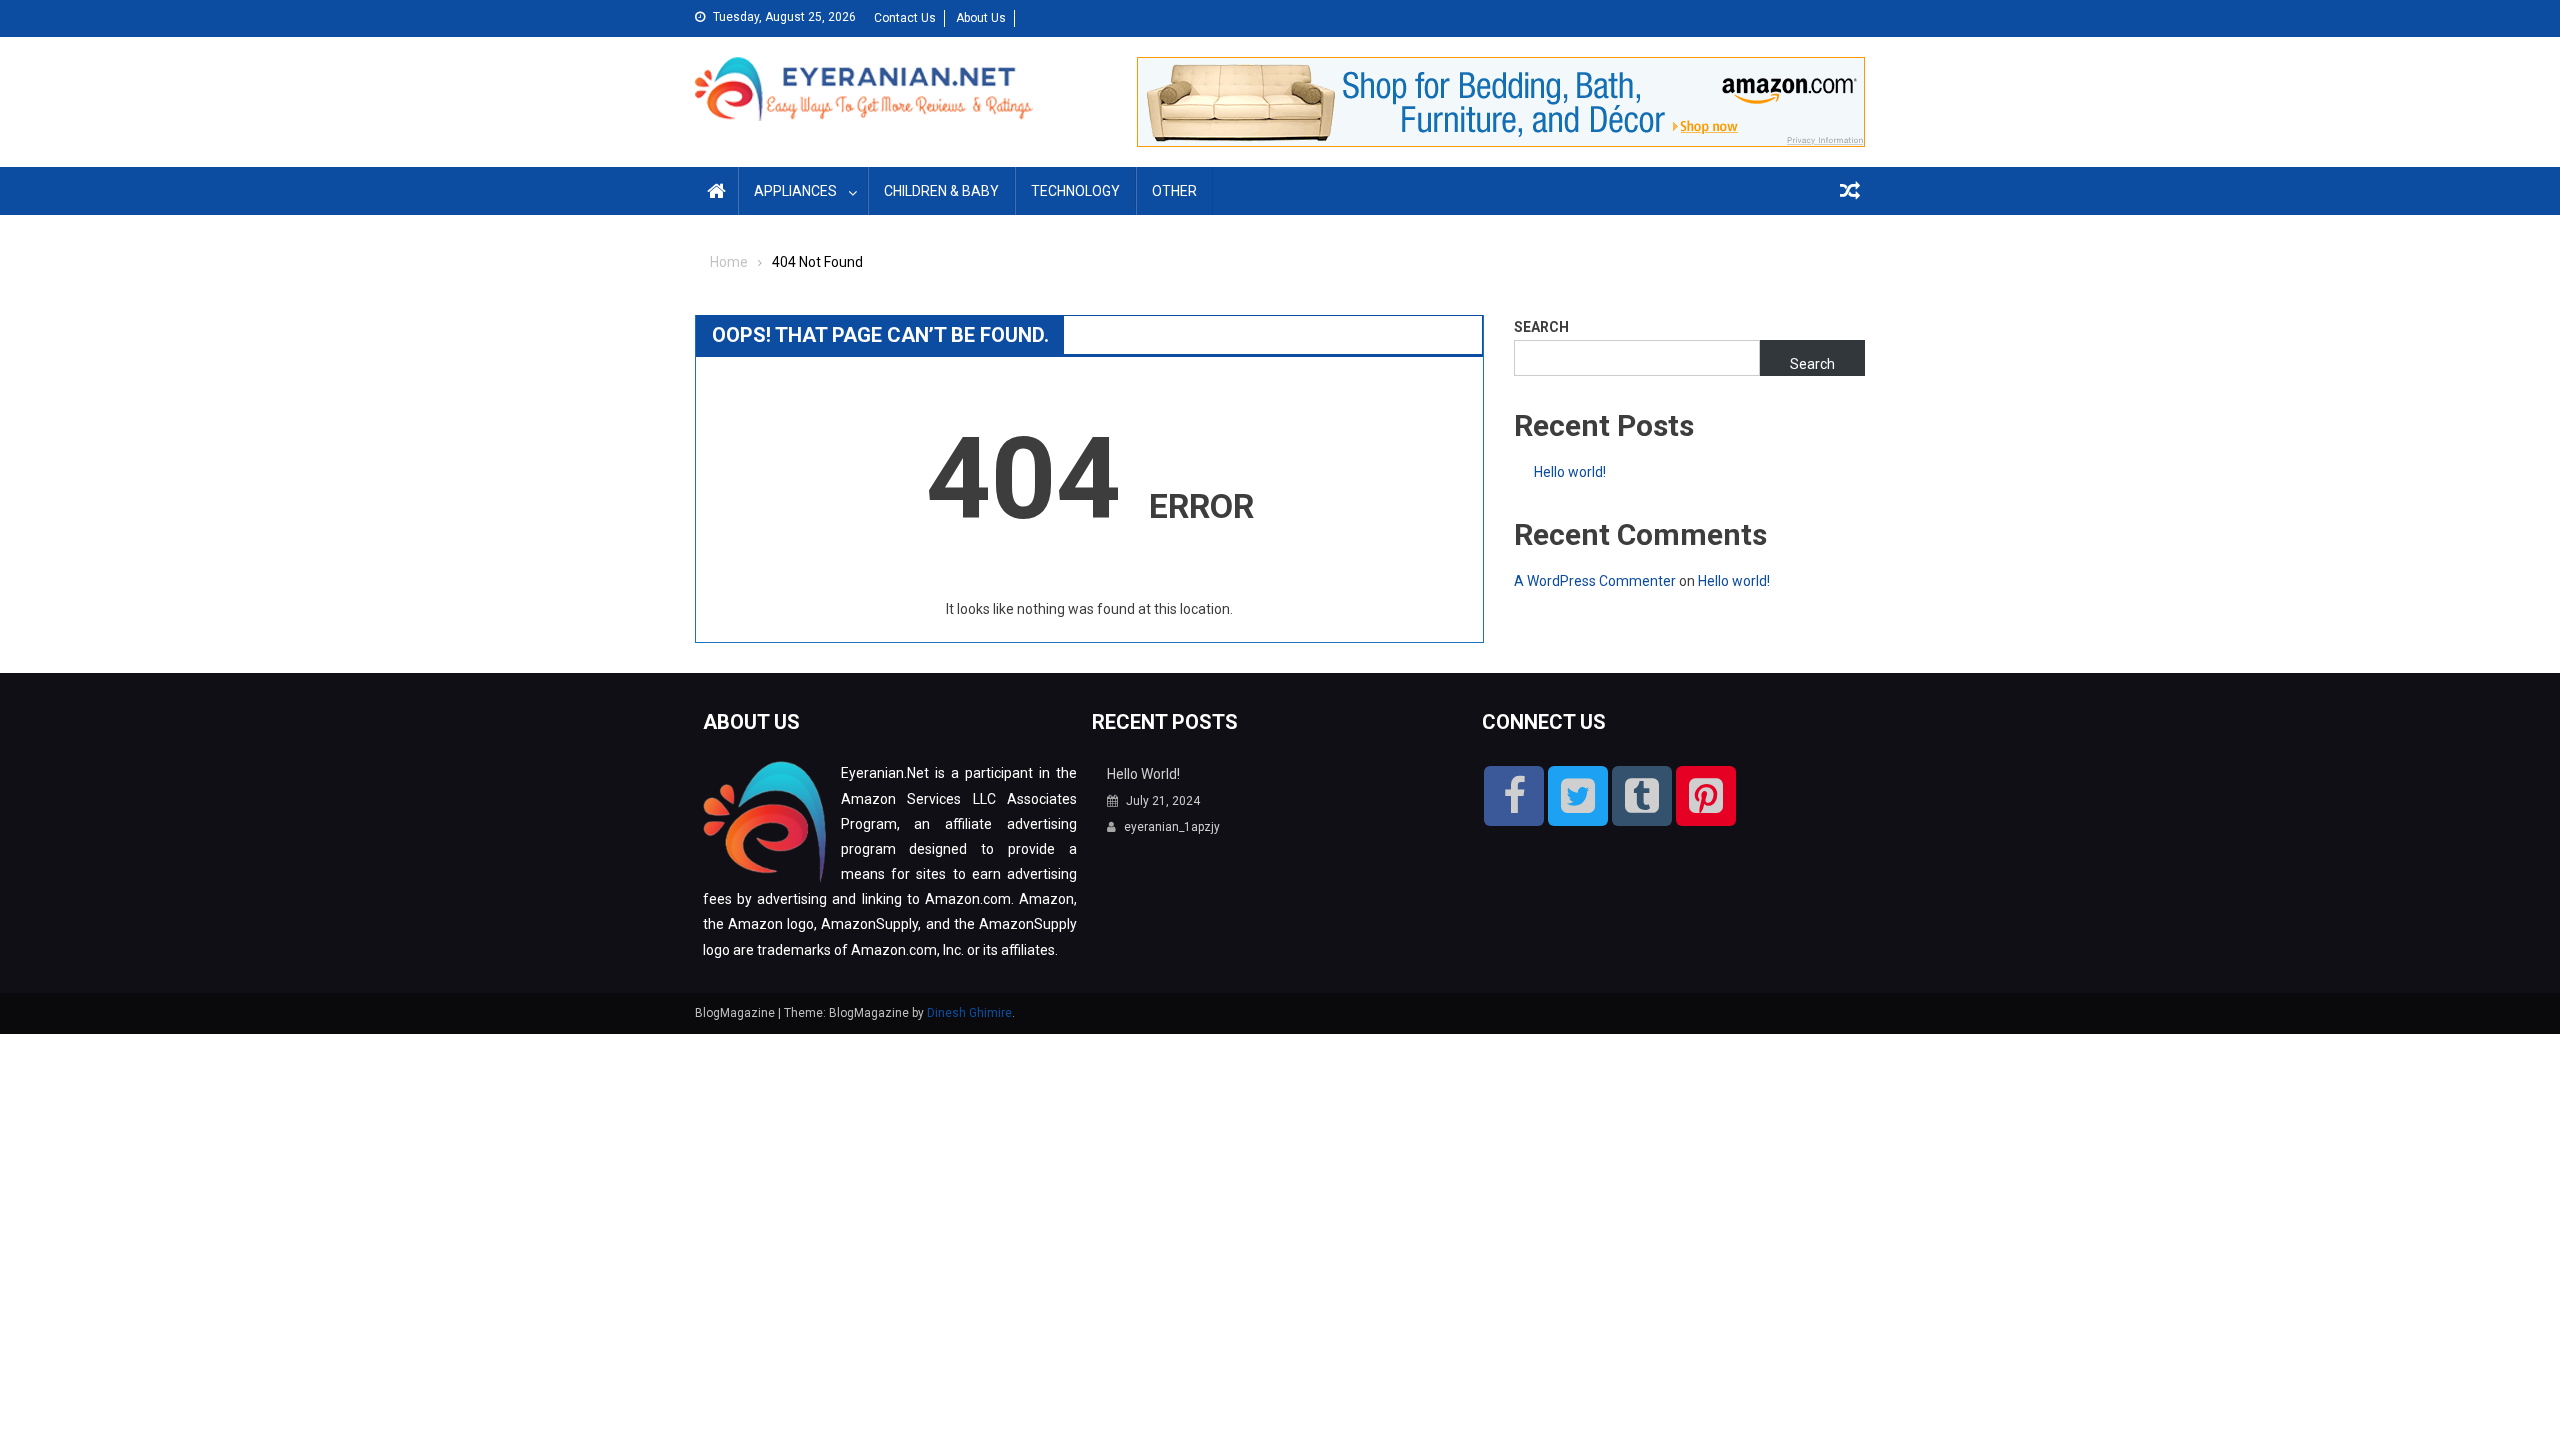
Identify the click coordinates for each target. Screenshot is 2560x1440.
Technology (1075, 191)
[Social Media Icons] (1514, 796)
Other (1174, 191)
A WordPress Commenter (1595, 581)
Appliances (795, 191)
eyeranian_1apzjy (1172, 827)
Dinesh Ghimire (969, 1013)
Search (1541, 327)
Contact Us (905, 18)
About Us (981, 18)
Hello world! (1570, 472)
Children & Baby (941, 191)
